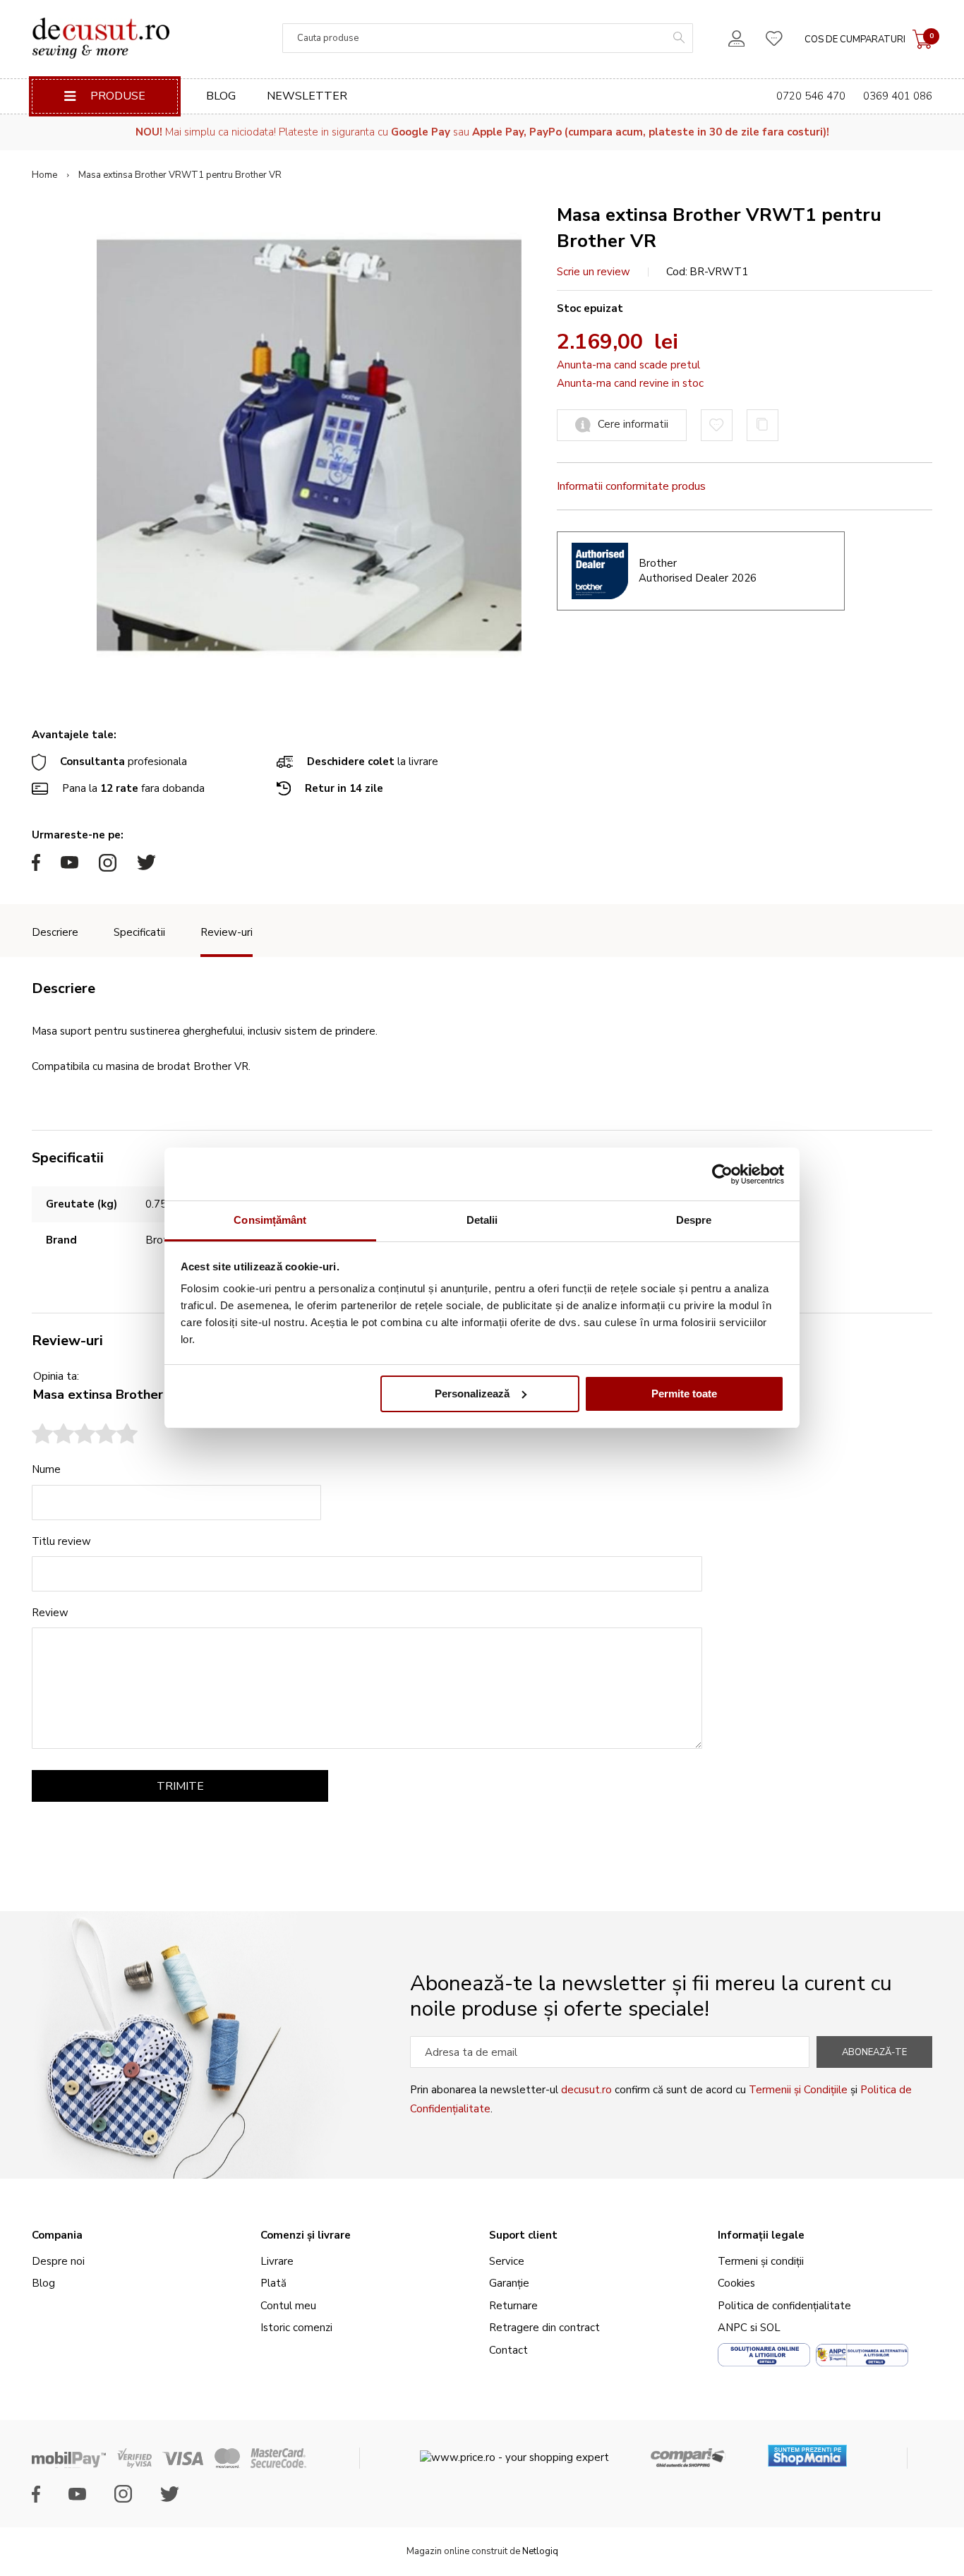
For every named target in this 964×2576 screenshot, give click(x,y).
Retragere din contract (544, 2328)
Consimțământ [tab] (270, 1220)
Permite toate (684, 1394)
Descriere (55, 932)
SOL (770, 2328)
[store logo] (101, 38)
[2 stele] (53, 1436)
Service (507, 2261)
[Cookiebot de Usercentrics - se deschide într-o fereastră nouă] (722, 1174)
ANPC (733, 2328)
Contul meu (288, 2306)
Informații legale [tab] (761, 2235)
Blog (221, 96)
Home (44, 175)
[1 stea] (42, 1436)
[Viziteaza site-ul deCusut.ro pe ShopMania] (807, 2451)
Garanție (509, 2283)
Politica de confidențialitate (784, 2306)
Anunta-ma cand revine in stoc (630, 383)
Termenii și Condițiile (798, 2090)
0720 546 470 (811, 96)
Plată (273, 2283)
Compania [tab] (57, 2235)
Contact (508, 2350)
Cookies (736, 2283)
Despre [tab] (694, 1220)
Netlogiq (540, 2551)
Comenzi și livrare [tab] (306, 2235)
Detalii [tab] (482, 1220)
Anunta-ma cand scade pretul (628, 365)
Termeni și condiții (761, 2261)
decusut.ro (586, 2090)
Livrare (277, 2261)
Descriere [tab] (64, 988)
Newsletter (307, 96)
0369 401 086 (898, 96)
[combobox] (488, 38)
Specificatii (139, 932)
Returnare (513, 2306)
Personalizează (472, 1394)
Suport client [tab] (523, 2235)
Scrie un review (594, 272)
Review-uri (227, 932)
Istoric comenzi (296, 2328)
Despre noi (58, 2261)
